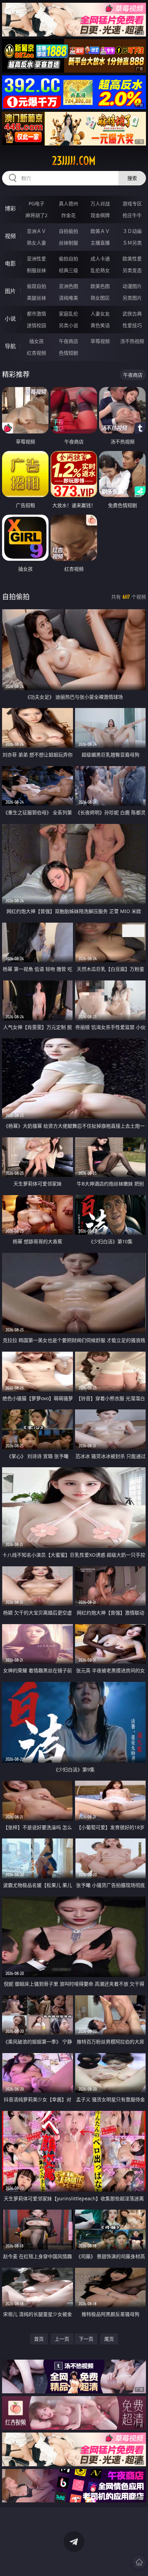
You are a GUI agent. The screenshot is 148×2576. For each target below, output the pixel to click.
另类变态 (132, 270)
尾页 (109, 2339)
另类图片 (132, 298)
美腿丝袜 (36, 298)
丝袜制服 (68, 243)
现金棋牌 (100, 215)
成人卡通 (100, 259)
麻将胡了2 (36, 215)
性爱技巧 (132, 325)
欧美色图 (100, 286)
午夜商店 (68, 341)
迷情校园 (36, 325)
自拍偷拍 (68, 231)
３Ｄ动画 (132, 231)
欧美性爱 (132, 259)
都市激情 (36, 314)
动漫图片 (132, 286)
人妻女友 (100, 314)
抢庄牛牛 (132, 215)
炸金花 (68, 215)
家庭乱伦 (68, 314)
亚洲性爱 (36, 259)
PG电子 (36, 203)
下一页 (86, 2339)
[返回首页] (139, 2562)
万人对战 (100, 203)
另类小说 (68, 325)
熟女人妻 (36, 243)
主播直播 (100, 243)
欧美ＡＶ (100, 231)
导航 (10, 346)
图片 (10, 291)
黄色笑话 (100, 325)
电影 (10, 264)
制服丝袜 (36, 270)
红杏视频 (36, 353)
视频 (10, 236)
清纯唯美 (68, 298)
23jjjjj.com (74, 161)
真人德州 (68, 203)
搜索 (132, 178)
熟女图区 (100, 298)
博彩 (10, 208)
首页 (39, 2339)
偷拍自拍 (68, 259)
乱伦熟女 (100, 270)
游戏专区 (132, 203)
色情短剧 (68, 353)
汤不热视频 (132, 341)
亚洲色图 (68, 286)
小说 (10, 319)
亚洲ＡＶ (36, 231)
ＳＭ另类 (132, 243)
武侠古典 (132, 314)
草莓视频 (100, 341)
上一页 (62, 2339)
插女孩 (36, 341)
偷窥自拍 (36, 286)
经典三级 (68, 270)
